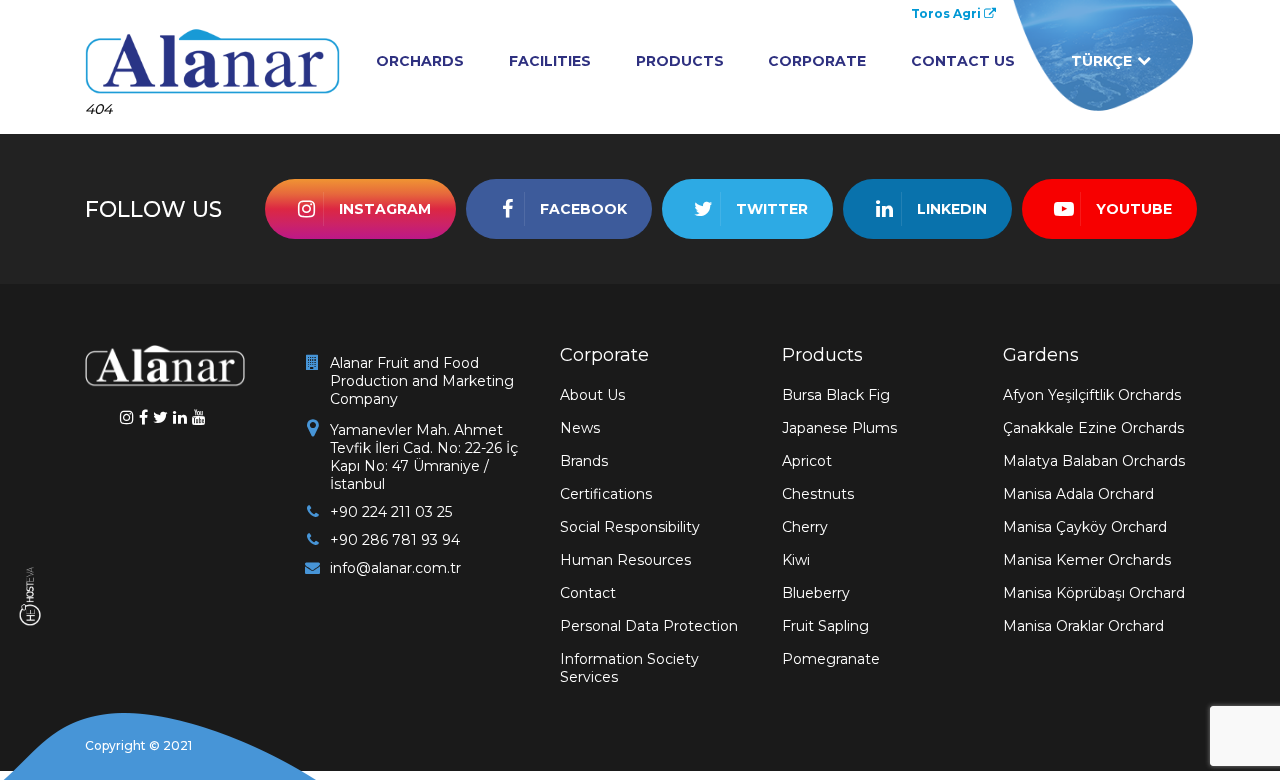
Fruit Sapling (825, 626)
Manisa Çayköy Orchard (1085, 527)
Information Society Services (629, 668)
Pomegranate (831, 659)
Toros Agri (947, 13)
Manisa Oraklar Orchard (1083, 626)
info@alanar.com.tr (395, 568)
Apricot (807, 461)
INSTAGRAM (385, 209)
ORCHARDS (420, 61)
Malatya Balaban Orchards (1094, 461)
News (580, 428)
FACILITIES (550, 61)
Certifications (606, 494)
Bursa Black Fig (836, 395)
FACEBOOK (583, 209)
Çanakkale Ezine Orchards (1093, 428)
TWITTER (772, 209)
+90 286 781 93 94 (395, 540)
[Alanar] (212, 58)
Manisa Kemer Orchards (1087, 560)
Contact (588, 593)
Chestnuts (818, 494)
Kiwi (796, 560)
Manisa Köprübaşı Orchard (1094, 593)
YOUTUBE (1134, 209)
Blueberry (816, 593)
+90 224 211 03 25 (391, 512)
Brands (584, 461)
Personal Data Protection (649, 626)
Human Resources (625, 560)
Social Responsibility (630, 527)
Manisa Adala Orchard (1078, 494)
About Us (592, 395)
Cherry (805, 527)
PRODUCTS (680, 61)
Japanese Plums (839, 428)
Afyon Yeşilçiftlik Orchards (1092, 395)
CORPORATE (817, 61)
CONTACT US (963, 61)
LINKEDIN (952, 209)
